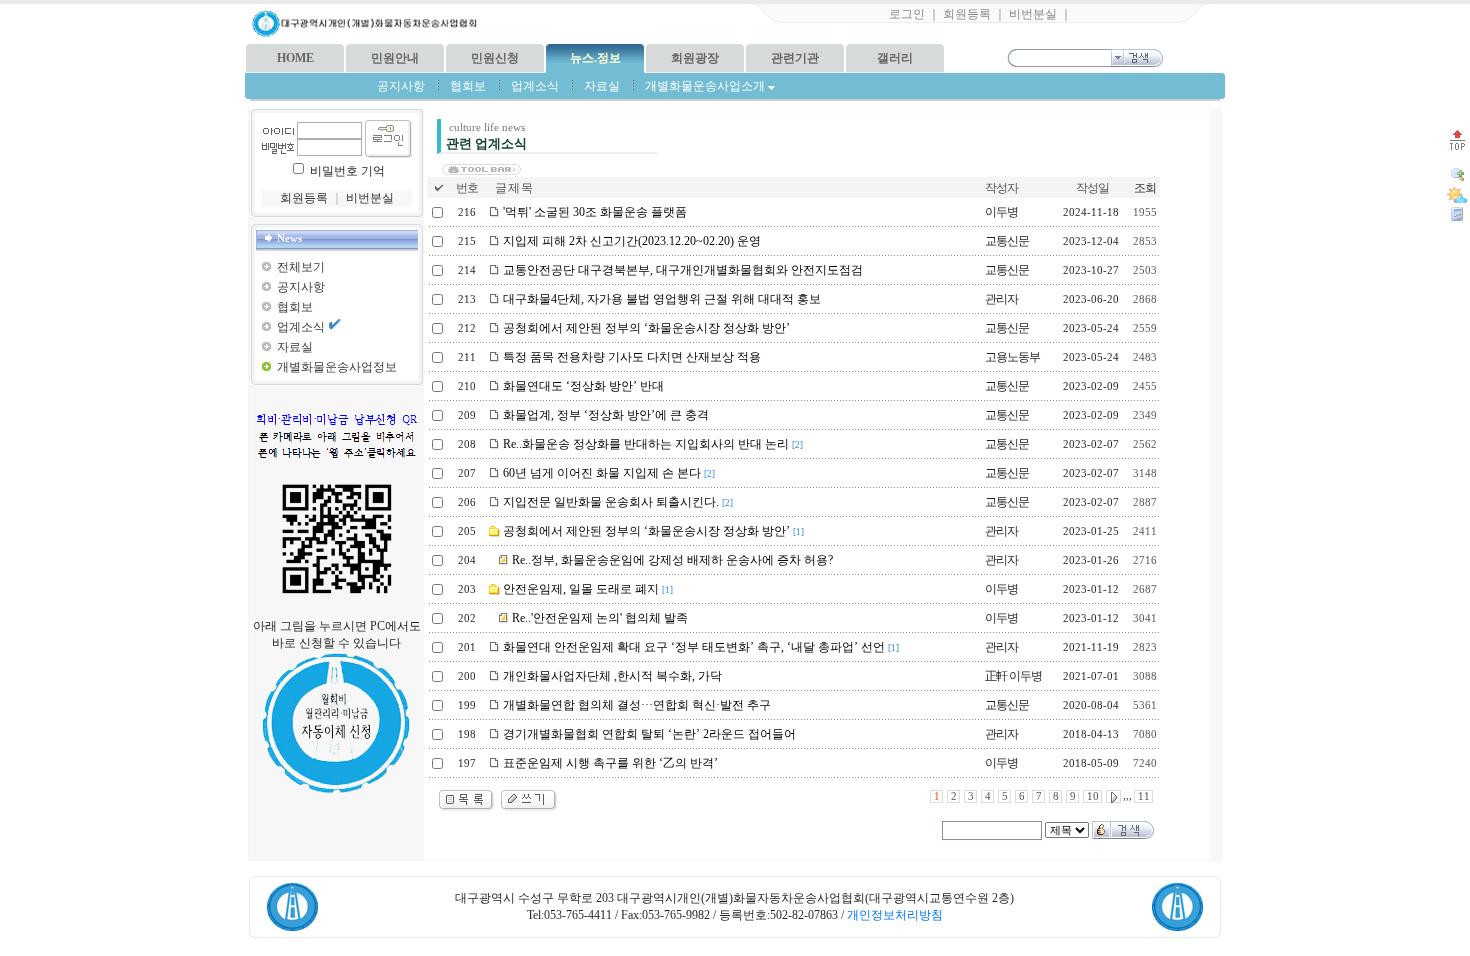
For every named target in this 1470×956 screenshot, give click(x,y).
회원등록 (967, 14)
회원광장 (695, 58)
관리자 (1001, 299)
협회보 (468, 86)
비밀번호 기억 (347, 171)
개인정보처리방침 (895, 915)
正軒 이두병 (1013, 676)
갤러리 (895, 58)
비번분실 (1033, 14)
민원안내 (395, 58)
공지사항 (401, 86)
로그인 (907, 14)
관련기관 (795, 58)
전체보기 (301, 267)
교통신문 (1007, 241)
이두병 (1001, 212)
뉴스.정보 (595, 58)
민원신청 (495, 58)
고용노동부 (1012, 357)
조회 (1145, 188)
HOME (295, 58)
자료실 (602, 86)
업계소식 (535, 86)
